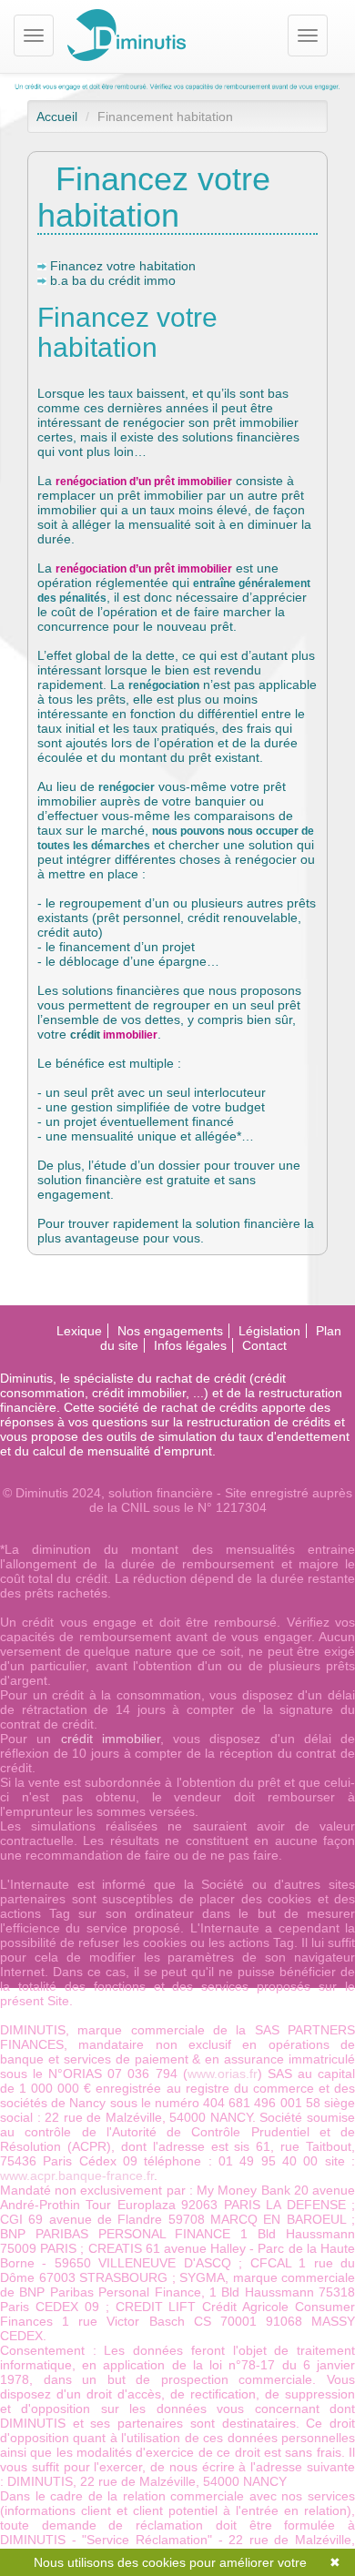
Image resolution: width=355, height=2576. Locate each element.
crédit (85, 1035)
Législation (269, 1331)
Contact (264, 1345)
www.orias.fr (223, 2074)
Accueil (57, 117)
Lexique (79, 1331)
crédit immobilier (111, 1739)
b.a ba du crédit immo (113, 280)
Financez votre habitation (123, 266)
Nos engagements (170, 1331)
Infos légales (190, 1345)
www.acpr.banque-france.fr (77, 2175)
